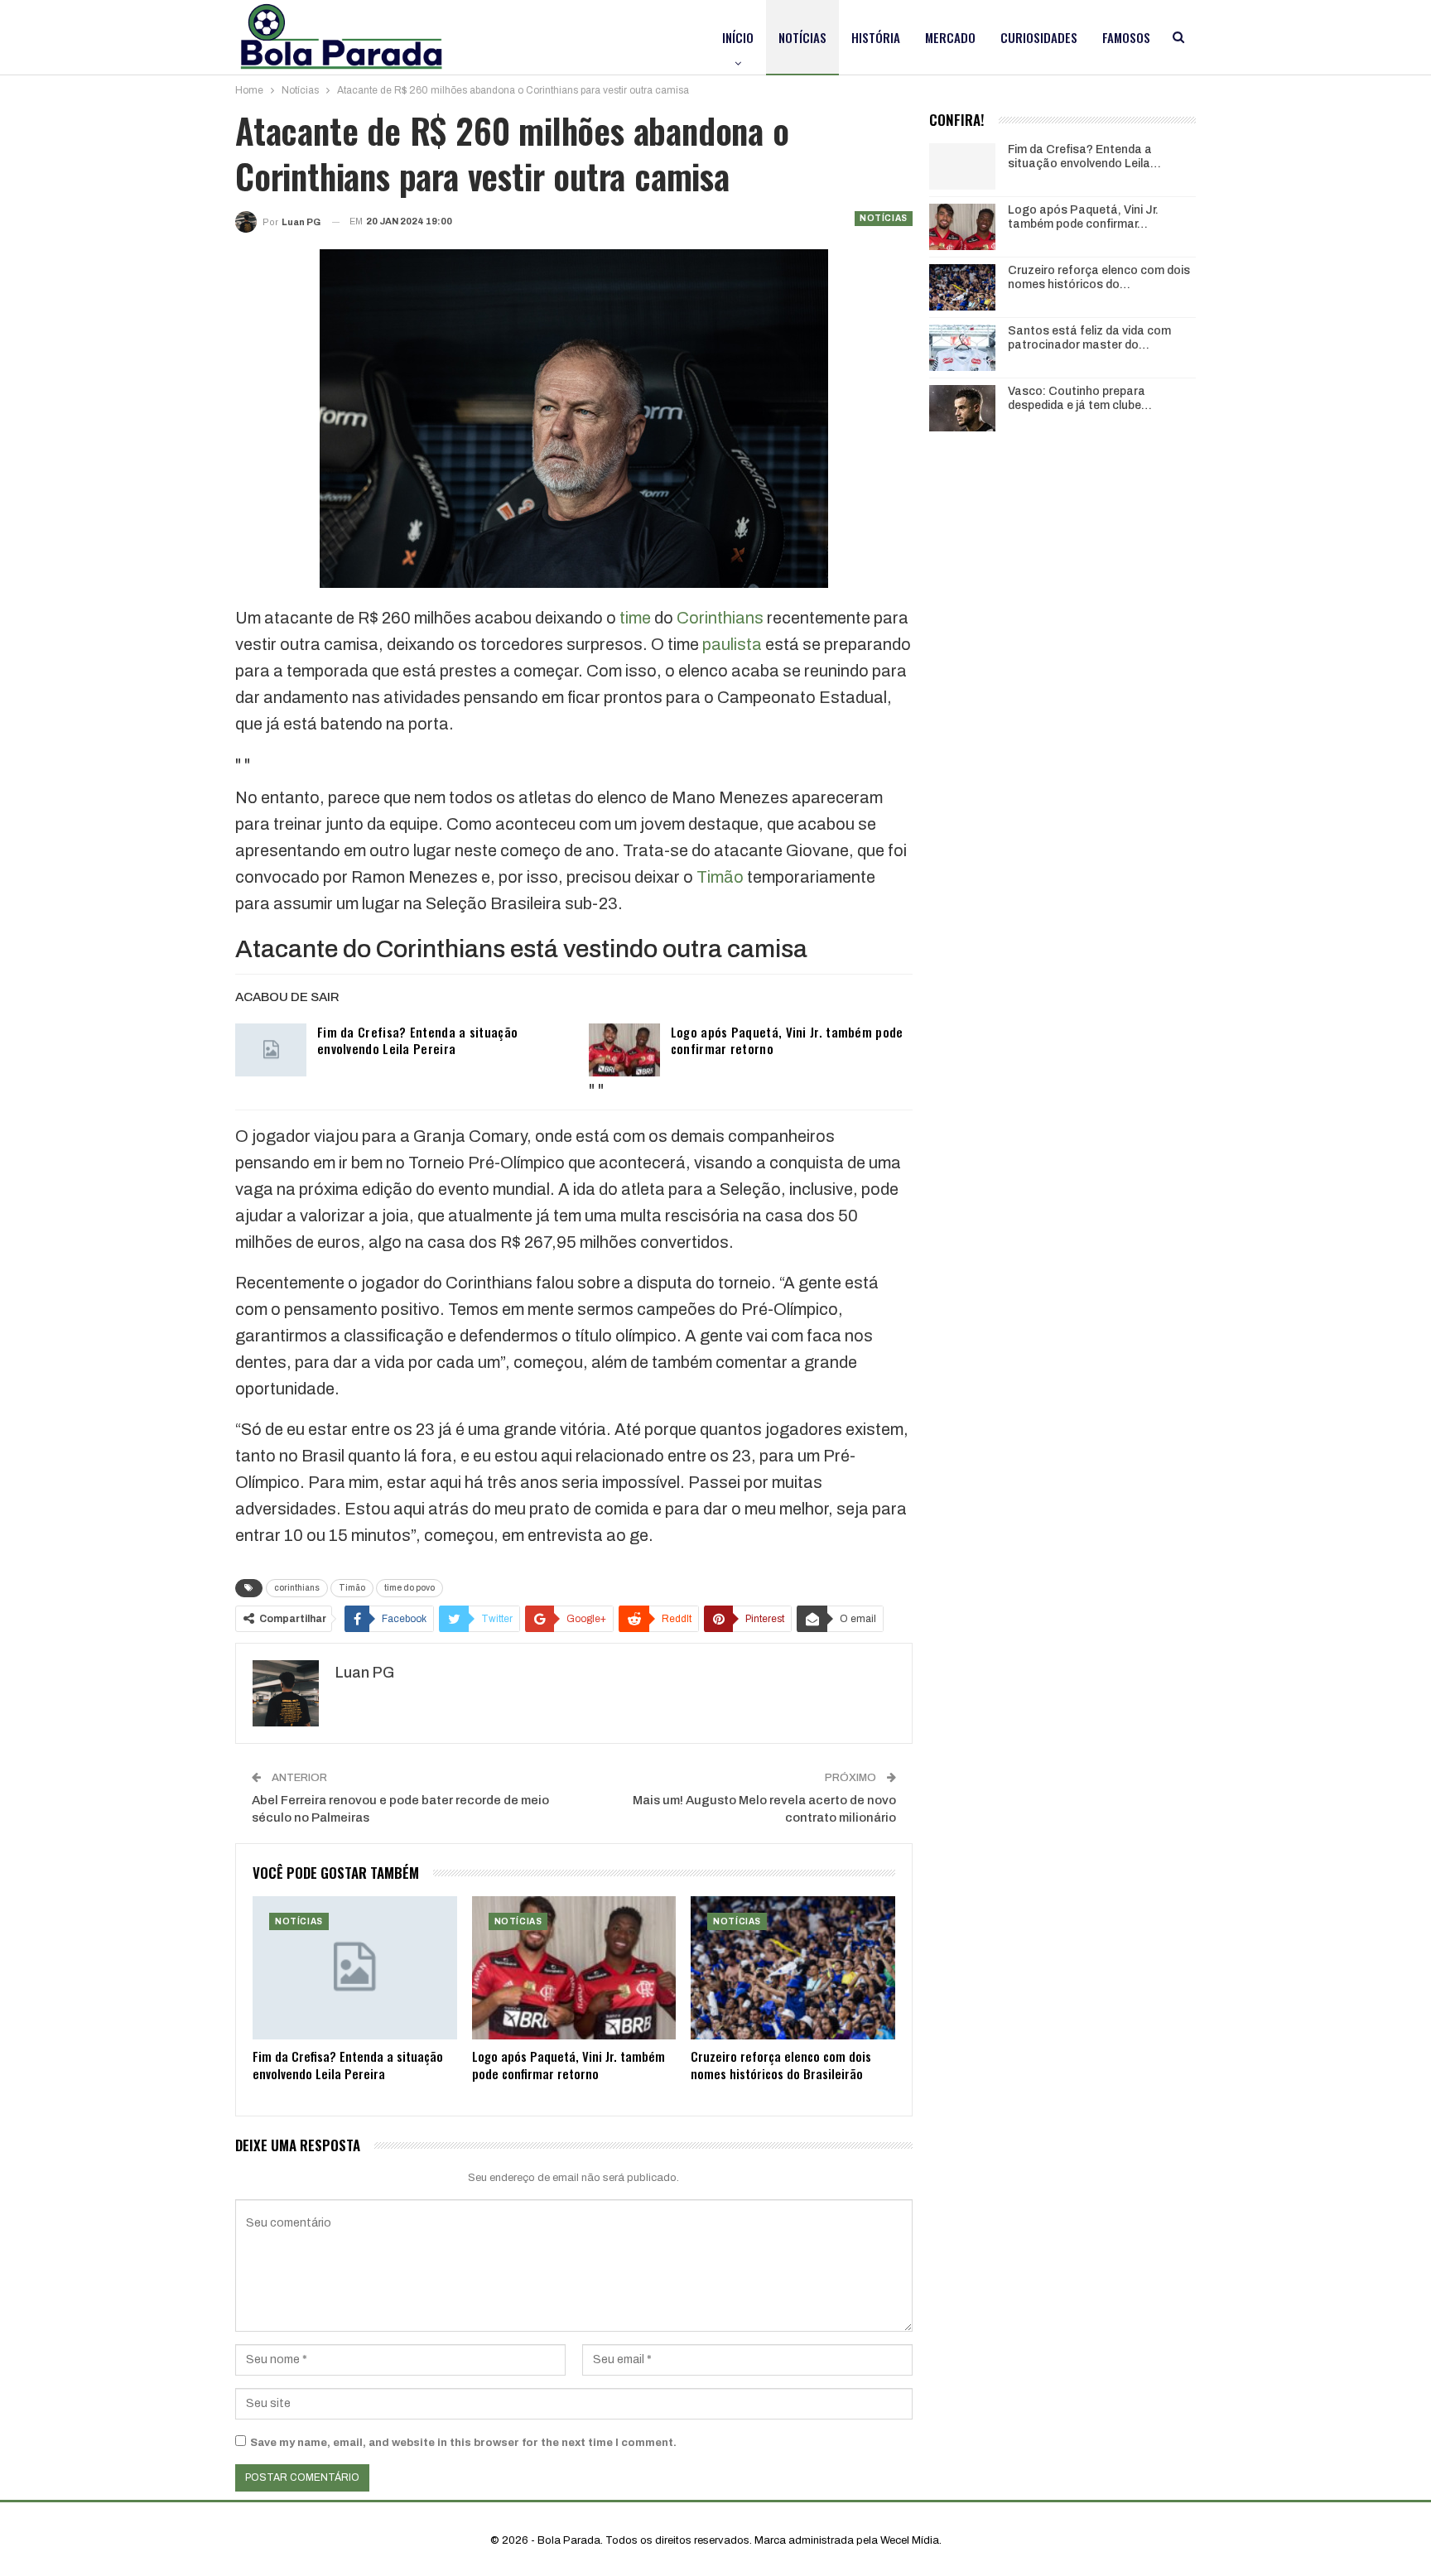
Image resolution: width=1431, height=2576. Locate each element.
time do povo (410, 1588)
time (635, 618)
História (876, 37)
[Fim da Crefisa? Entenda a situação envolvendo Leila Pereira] (271, 1050)
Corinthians (720, 618)
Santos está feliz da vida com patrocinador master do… (1089, 338)
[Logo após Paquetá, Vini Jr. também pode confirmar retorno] (624, 1050)
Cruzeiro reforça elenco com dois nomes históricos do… (1099, 277)
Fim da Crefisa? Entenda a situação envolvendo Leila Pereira (417, 1040)
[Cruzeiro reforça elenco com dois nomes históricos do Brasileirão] (793, 1968)
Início (738, 37)
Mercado (950, 37)
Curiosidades (1039, 37)
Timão (720, 877)
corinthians (297, 1588)
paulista (732, 644)
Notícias (802, 37)
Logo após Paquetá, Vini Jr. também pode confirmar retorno (787, 1040)
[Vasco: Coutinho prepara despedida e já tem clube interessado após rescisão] (962, 408)
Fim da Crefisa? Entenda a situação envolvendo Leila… (1084, 156)
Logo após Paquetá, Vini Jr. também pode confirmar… (1083, 217)
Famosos (1126, 37)
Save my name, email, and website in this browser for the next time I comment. (463, 2443)
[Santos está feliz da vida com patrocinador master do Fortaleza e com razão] (962, 348)
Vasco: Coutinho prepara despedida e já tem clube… (1080, 398)
